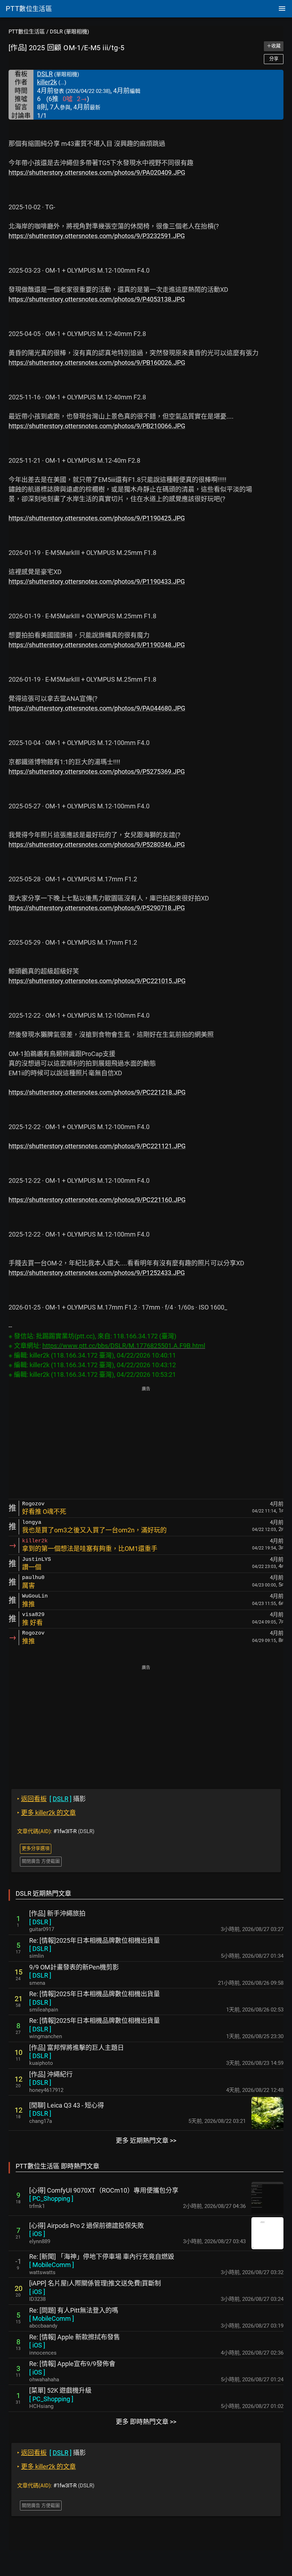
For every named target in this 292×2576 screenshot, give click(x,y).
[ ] (40, 1922)
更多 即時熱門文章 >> (146, 2422)
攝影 (51, 1799)
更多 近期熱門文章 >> (146, 2140)
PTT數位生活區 (27, 32)
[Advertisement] (146, 1443)
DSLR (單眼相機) (69, 32)
